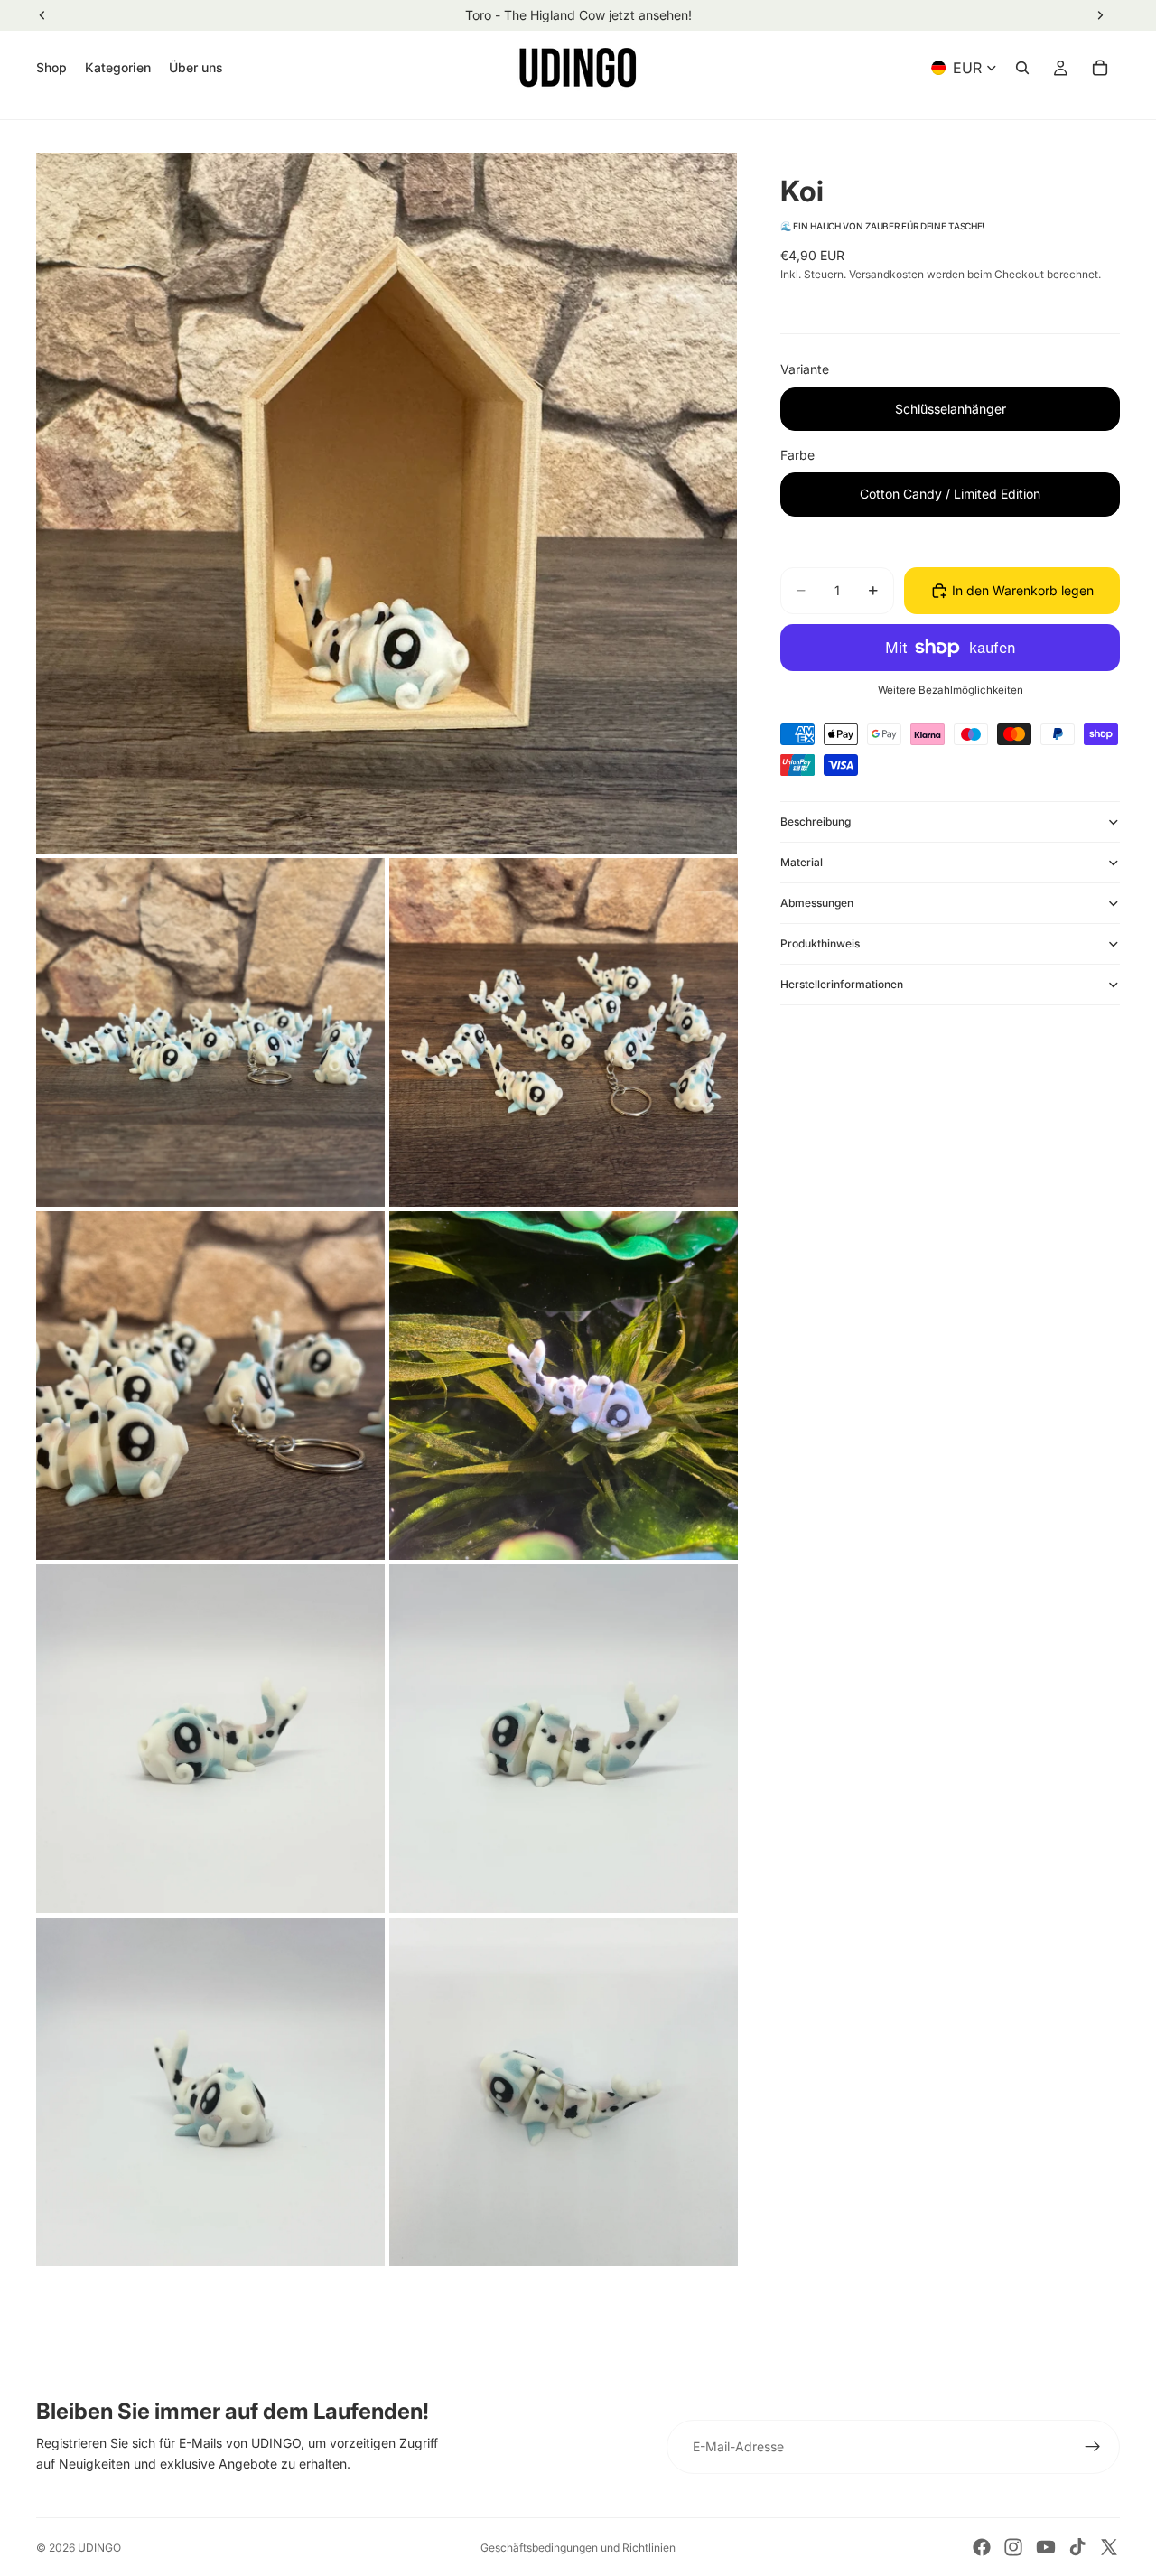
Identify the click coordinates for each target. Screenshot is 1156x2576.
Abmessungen (817, 903)
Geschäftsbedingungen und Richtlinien (578, 2548)
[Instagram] (1013, 2547)
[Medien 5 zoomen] (564, 1386)
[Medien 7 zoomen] (564, 1739)
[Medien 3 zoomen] (564, 1032)
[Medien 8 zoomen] (210, 2092)
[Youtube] (1046, 2547)
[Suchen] (1022, 68)
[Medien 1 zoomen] (387, 503)
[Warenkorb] (1100, 68)
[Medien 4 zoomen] (210, 1386)
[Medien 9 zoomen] (564, 2092)
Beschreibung (816, 821)
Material (802, 862)
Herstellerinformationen (842, 984)
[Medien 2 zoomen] (210, 1032)
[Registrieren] (1093, 2447)
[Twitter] (1109, 2547)
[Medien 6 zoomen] (210, 1739)
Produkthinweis (820, 943)
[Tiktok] (1077, 2547)
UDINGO (99, 2548)
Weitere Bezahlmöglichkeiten (951, 690)
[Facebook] (982, 2547)
